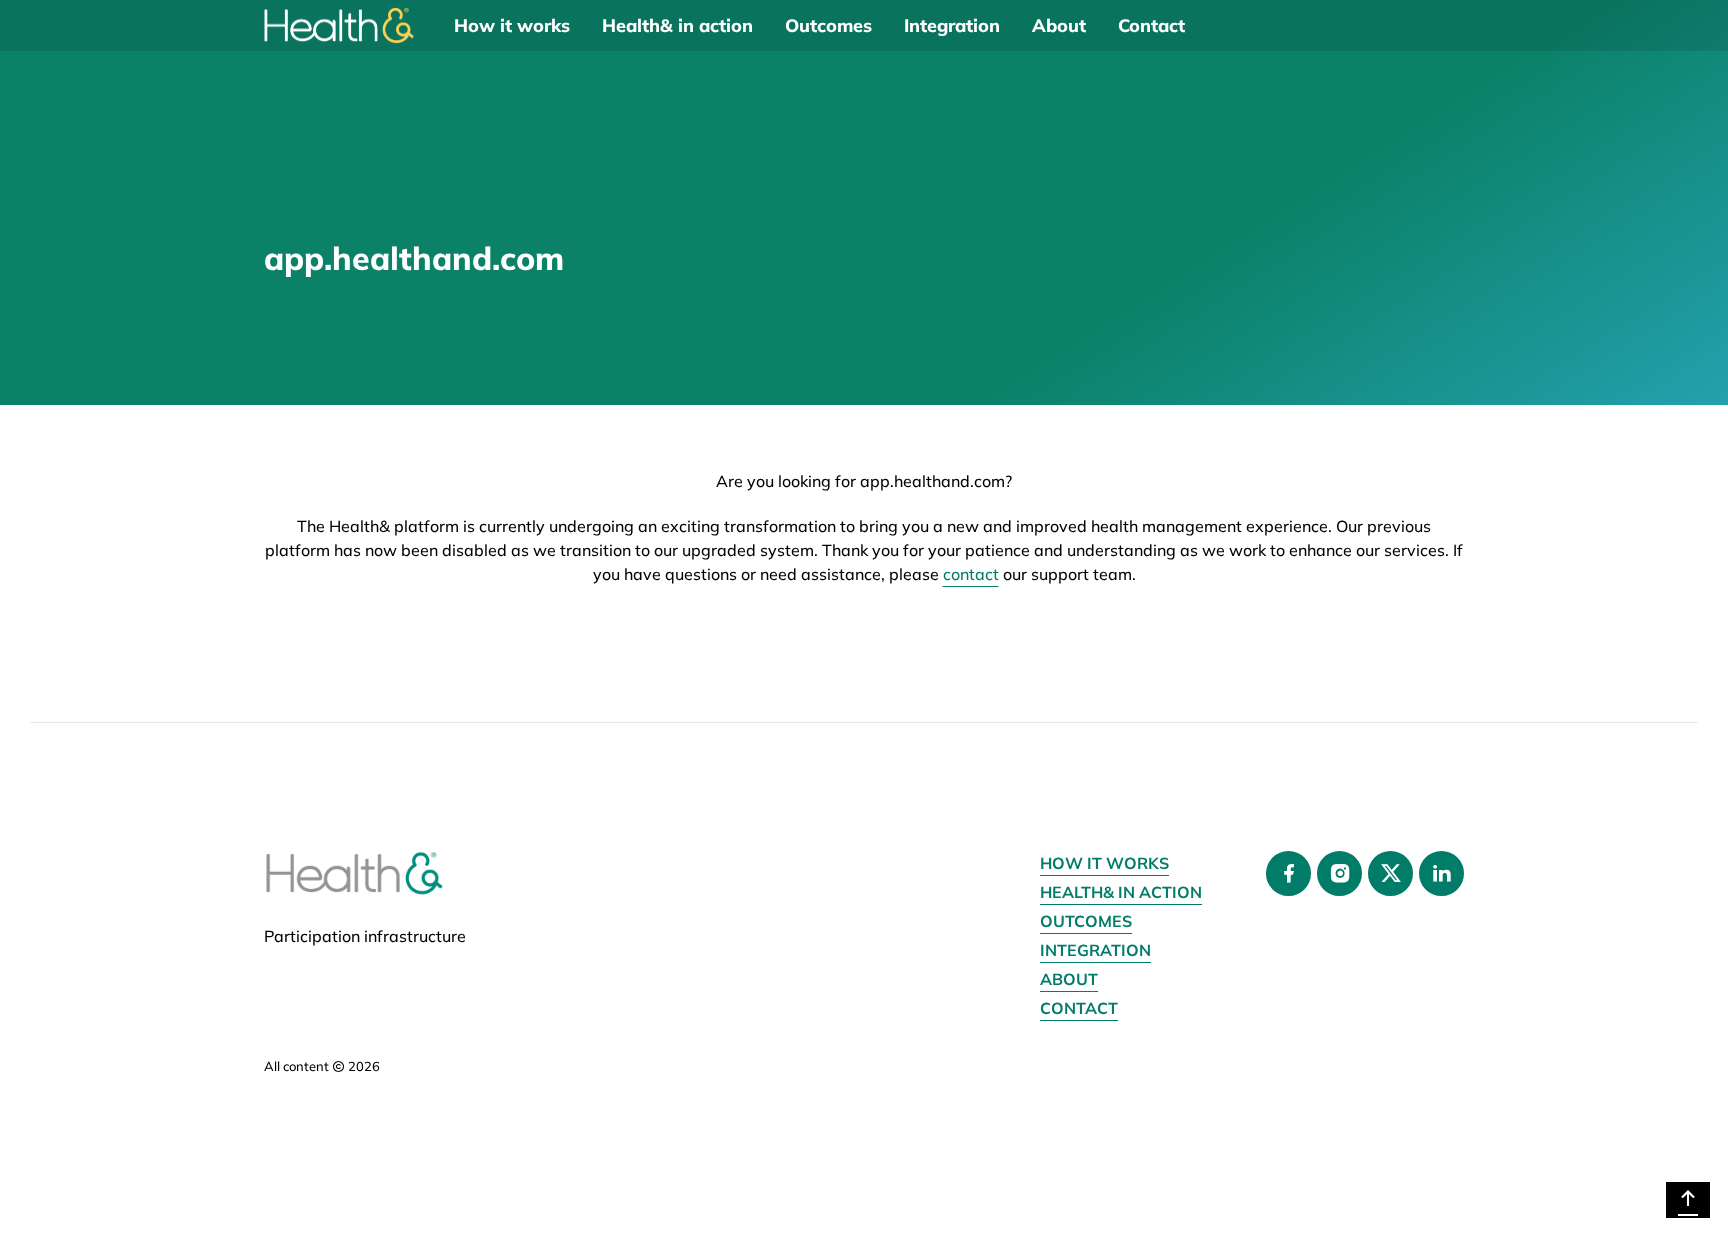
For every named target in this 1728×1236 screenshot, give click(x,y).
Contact (1151, 25)
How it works (512, 25)
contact (971, 574)
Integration (952, 25)
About (1059, 25)
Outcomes (828, 25)
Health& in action (677, 25)
